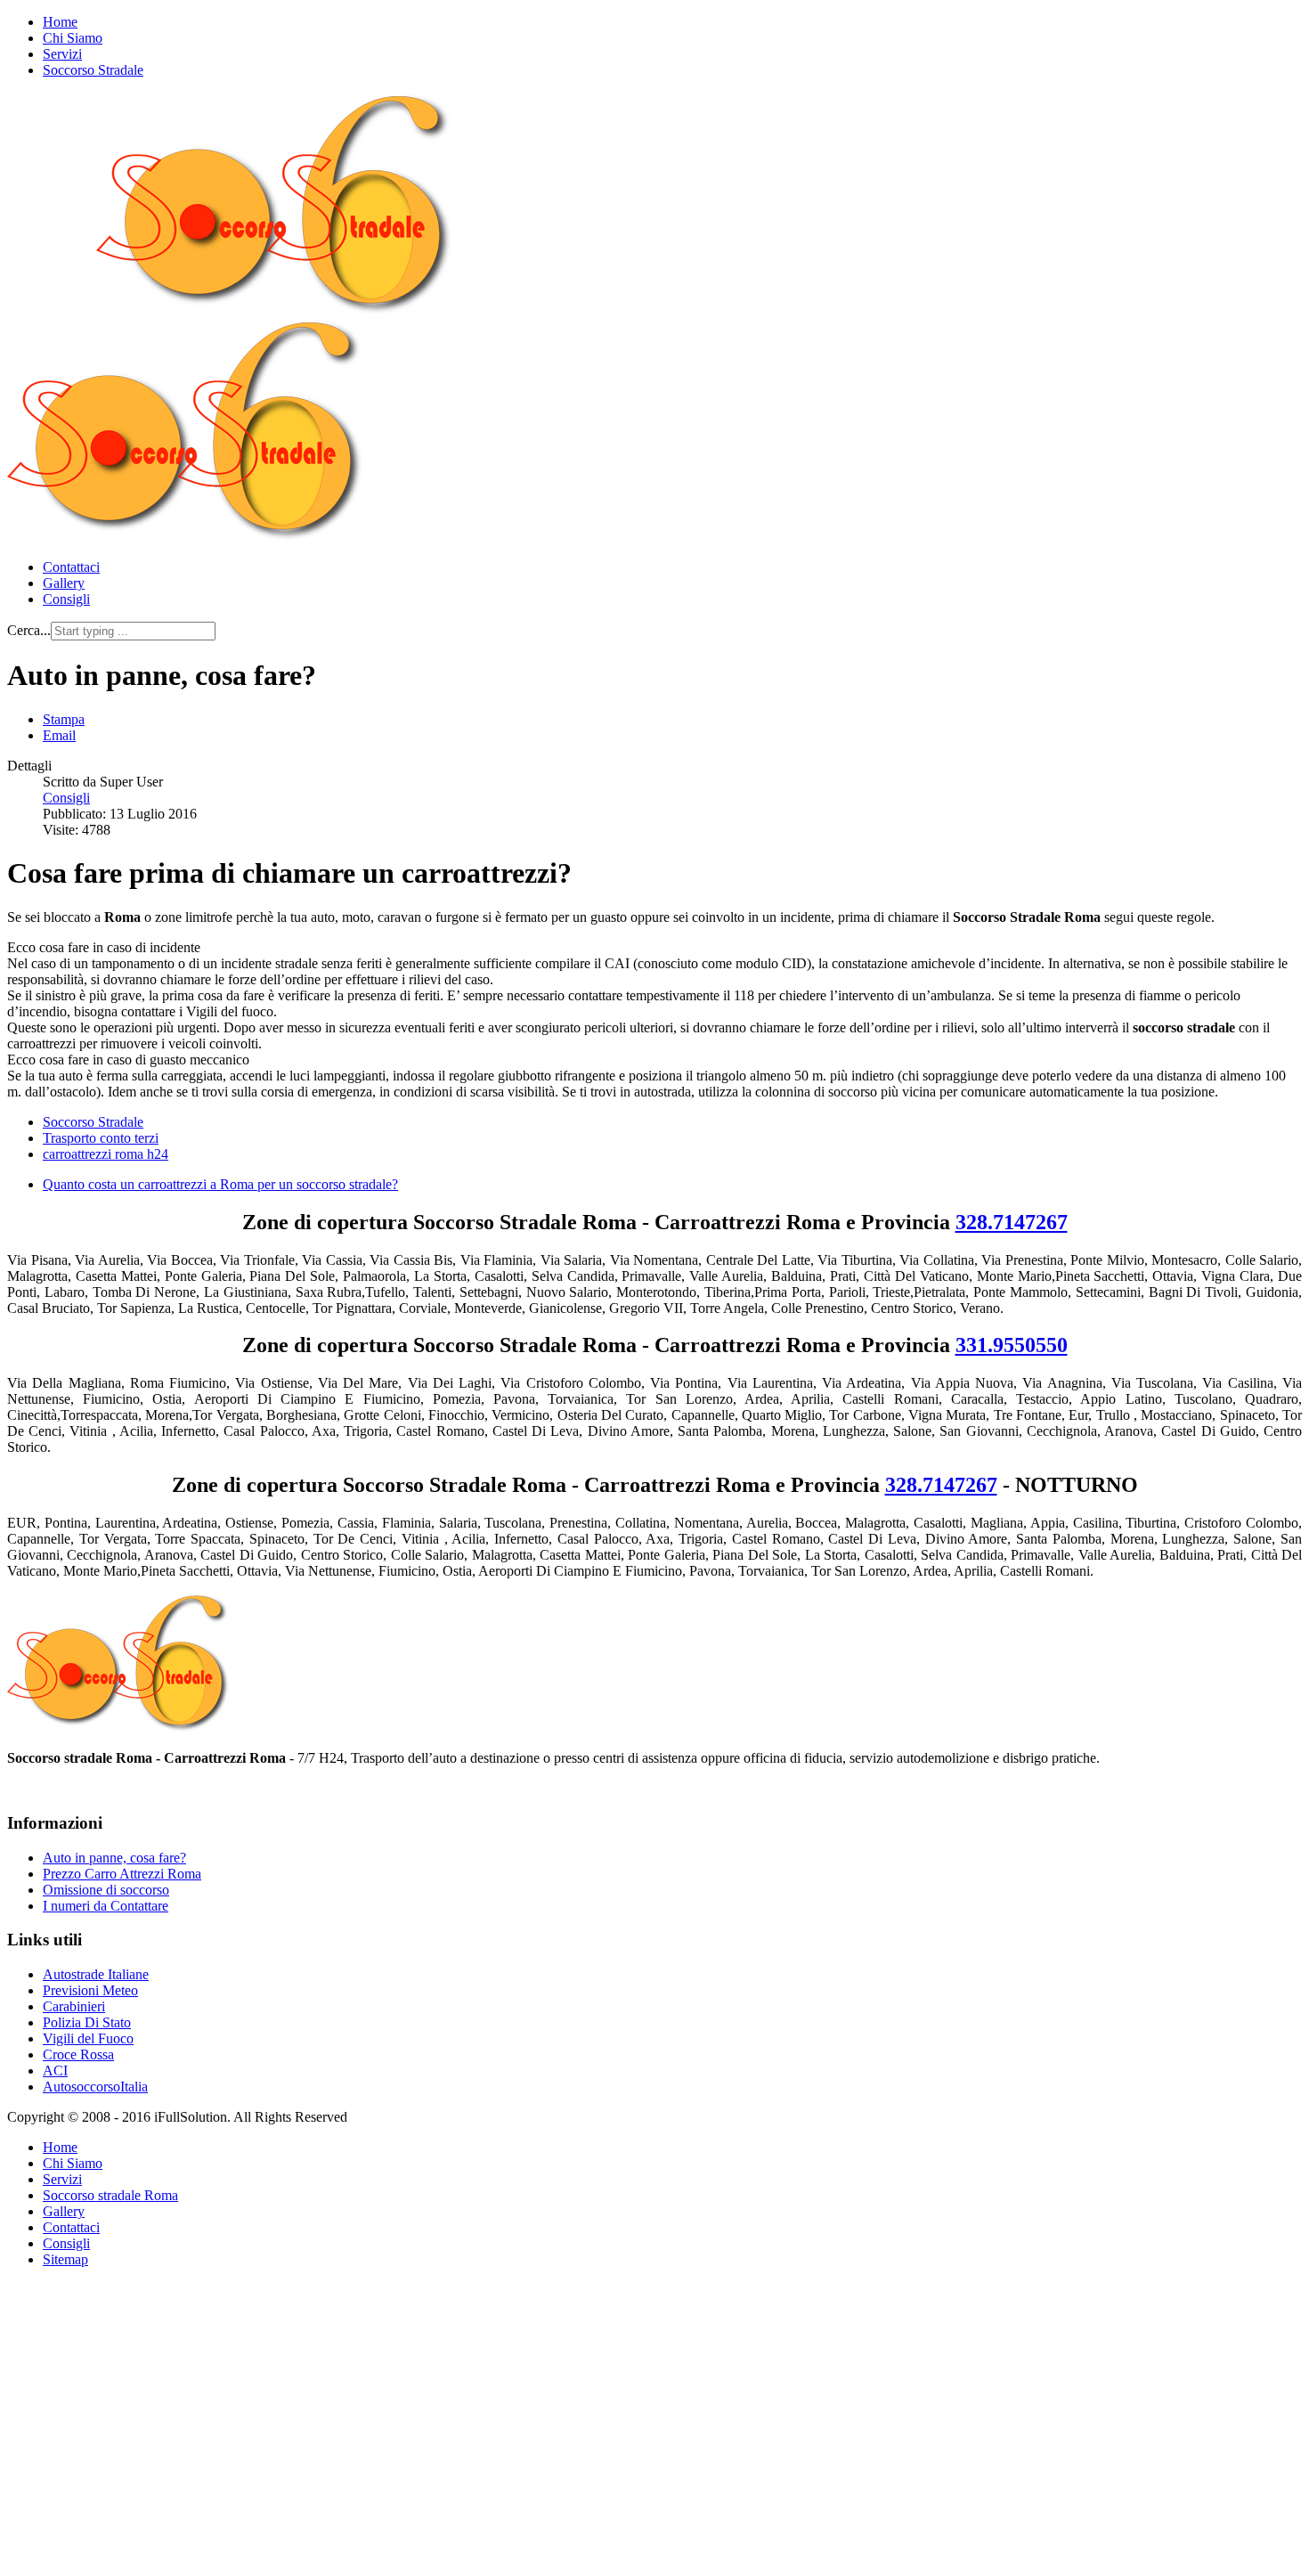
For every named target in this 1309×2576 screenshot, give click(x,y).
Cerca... (29, 630)
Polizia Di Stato (87, 2022)
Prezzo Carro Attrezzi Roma (122, 1874)
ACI (55, 2071)
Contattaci (71, 567)
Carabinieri (74, 2006)
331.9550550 (1012, 1345)
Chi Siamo (73, 38)
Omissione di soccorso (106, 1890)
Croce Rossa (78, 2054)
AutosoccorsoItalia (95, 2087)
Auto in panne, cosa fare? (114, 1858)
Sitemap (65, 2259)
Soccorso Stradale (93, 70)
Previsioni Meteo (90, 1990)
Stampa (64, 719)
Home (60, 22)
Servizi (62, 54)
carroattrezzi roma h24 (106, 1154)
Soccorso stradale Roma (110, 2195)
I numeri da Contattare (106, 1906)
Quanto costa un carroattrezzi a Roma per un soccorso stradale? (220, 1184)
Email (59, 735)
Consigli (66, 599)
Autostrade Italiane (96, 1974)
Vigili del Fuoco (88, 2038)
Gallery (64, 583)
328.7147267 (1012, 1222)
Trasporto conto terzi (101, 1138)
